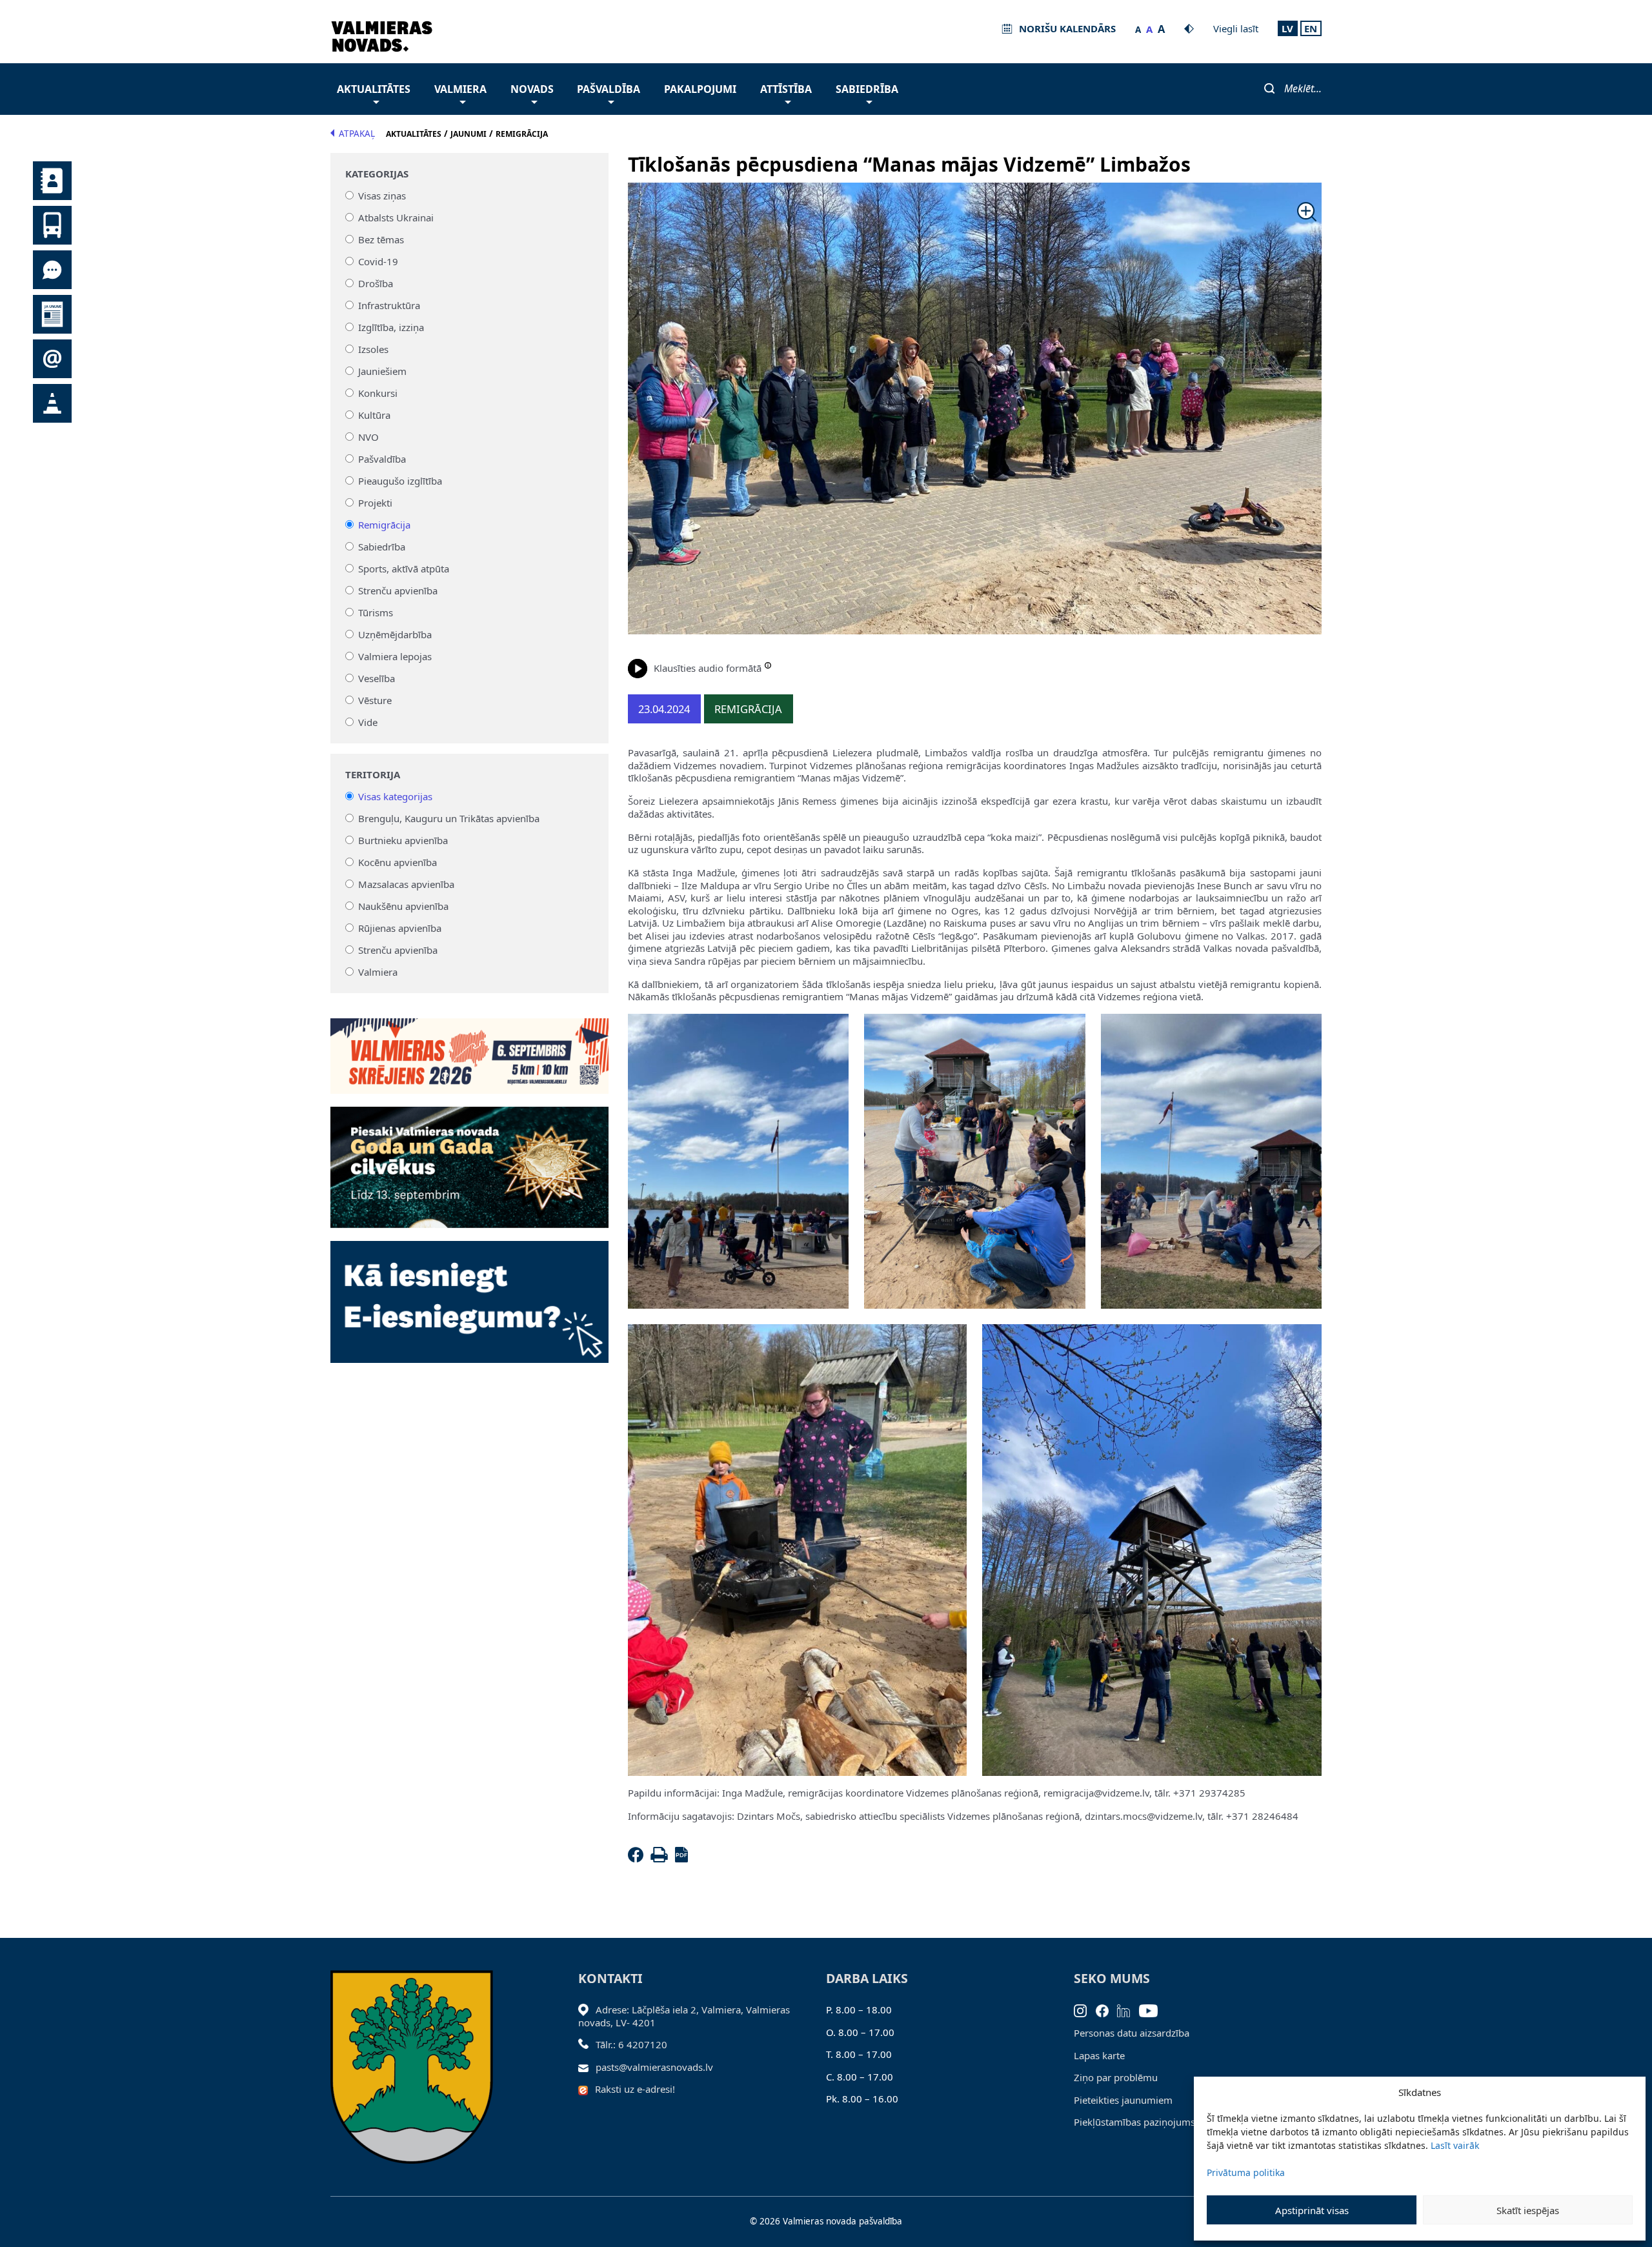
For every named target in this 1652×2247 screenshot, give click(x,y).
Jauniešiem (382, 371)
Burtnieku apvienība (403, 840)
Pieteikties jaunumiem (1123, 2100)
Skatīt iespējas (1528, 2210)
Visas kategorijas (395, 796)
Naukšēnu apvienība (403, 906)
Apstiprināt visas (1312, 2210)
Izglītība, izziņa (391, 327)
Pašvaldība (609, 89)
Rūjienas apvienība (400, 928)
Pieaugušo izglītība (400, 481)
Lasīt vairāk (1455, 2145)
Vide (368, 722)
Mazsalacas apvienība (406, 884)
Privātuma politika (1246, 2172)
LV (1287, 28)
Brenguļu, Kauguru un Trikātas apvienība (449, 818)
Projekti (375, 503)
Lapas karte (1099, 2055)
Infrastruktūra (389, 305)
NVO (368, 437)
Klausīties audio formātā (708, 668)
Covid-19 (378, 261)
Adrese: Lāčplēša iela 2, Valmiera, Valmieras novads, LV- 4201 (684, 2016)
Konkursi (378, 393)
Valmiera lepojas (395, 656)
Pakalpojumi (700, 89)
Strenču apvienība (398, 590)
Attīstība (786, 89)
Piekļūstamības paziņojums (1134, 2122)
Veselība (377, 678)
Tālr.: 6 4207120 (631, 2044)
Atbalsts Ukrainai (396, 217)
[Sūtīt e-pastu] (587, 2067)
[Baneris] (469, 1049)
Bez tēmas (381, 239)
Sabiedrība (867, 89)
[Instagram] (1085, 2010)
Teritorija (373, 775)
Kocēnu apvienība (398, 862)
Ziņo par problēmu (1116, 2077)
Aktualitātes (374, 89)
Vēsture (375, 700)
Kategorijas (377, 174)
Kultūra (374, 415)
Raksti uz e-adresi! (635, 2089)
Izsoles (373, 349)
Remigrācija (384, 525)
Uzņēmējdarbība (395, 634)
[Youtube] (1153, 2010)
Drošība (376, 283)
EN (1311, 28)
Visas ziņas (382, 196)
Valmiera (460, 89)
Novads (532, 89)
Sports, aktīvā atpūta (404, 569)
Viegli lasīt (1236, 28)
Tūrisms (376, 612)
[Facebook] (638, 1859)
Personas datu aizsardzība (1132, 2033)
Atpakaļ (357, 134)
